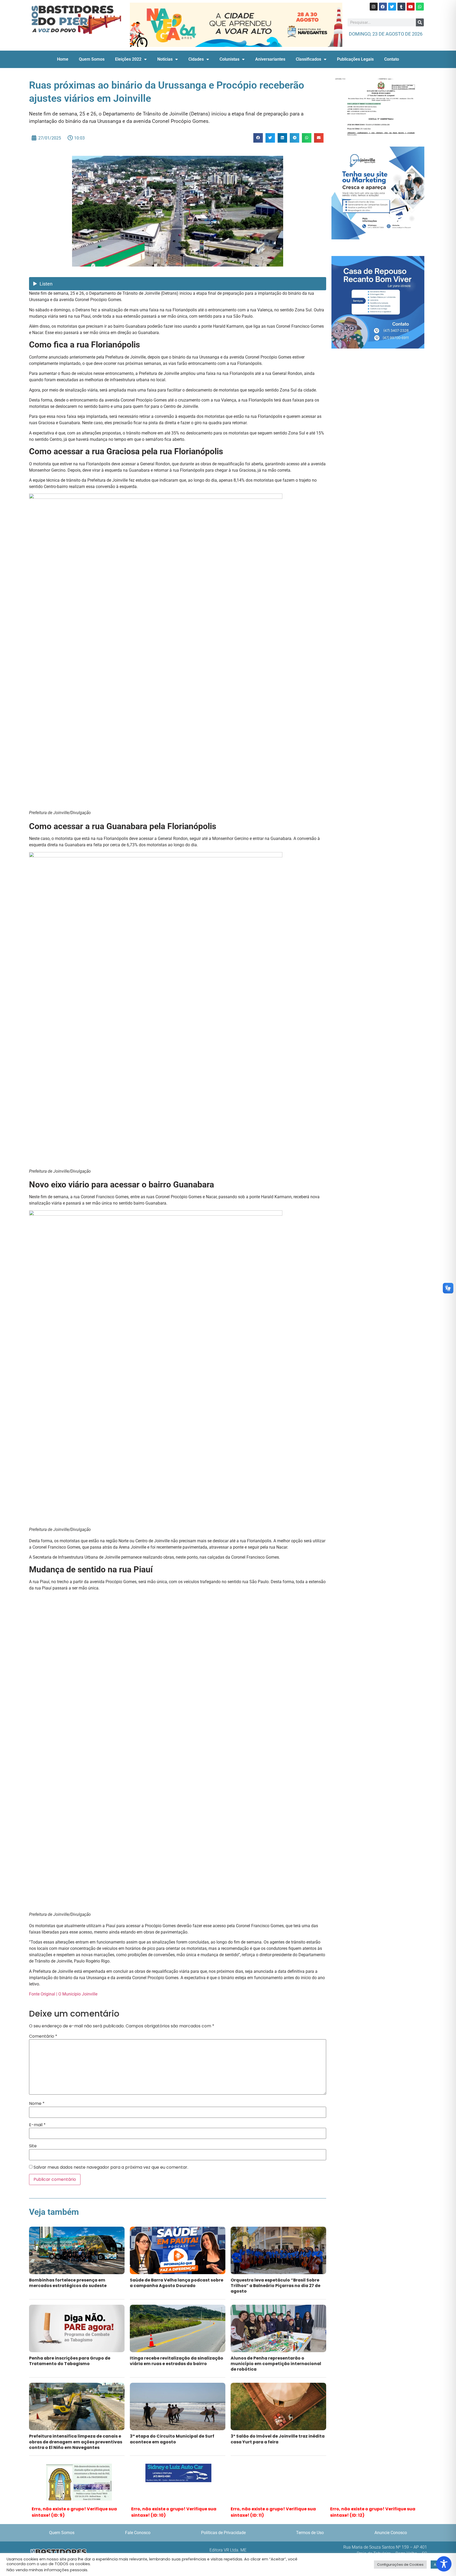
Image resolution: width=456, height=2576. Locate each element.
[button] (258, 132)
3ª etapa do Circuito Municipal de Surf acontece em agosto (172, 2433)
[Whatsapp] (420, 7)
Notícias (165, 53)
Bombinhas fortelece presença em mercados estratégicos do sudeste (68, 2277)
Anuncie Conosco (391, 2527)
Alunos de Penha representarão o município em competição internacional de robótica (276, 2358)
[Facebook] (383, 7)
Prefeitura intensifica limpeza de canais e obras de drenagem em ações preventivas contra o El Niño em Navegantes (76, 2436)
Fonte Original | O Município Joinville (63, 1988)
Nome (37, 2098)
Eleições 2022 (128, 53)
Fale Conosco (138, 2527)
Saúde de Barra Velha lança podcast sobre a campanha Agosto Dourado (177, 2277)
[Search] (420, 22)
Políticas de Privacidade (223, 2527)
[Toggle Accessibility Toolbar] (444, 2564)
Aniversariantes (270, 53)
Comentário (43, 2030)
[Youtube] (411, 7)
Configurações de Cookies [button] (400, 2565)
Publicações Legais (355, 53)
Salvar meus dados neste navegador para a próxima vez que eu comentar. (111, 2161)
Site (33, 2140)
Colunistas (229, 53)
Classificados (308, 53)
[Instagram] (374, 7)
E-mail (37, 2119)
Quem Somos (92, 53)
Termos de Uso (310, 2527)
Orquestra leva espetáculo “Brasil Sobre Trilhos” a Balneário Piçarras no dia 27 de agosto (275, 2280)
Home (63, 53)
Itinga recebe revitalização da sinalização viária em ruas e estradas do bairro (177, 2355)
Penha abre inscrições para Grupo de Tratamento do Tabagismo (70, 2355)
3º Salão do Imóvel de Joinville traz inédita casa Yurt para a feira (278, 2433)
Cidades (196, 53)
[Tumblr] (401, 7)
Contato (392, 53)
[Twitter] (392, 7)
